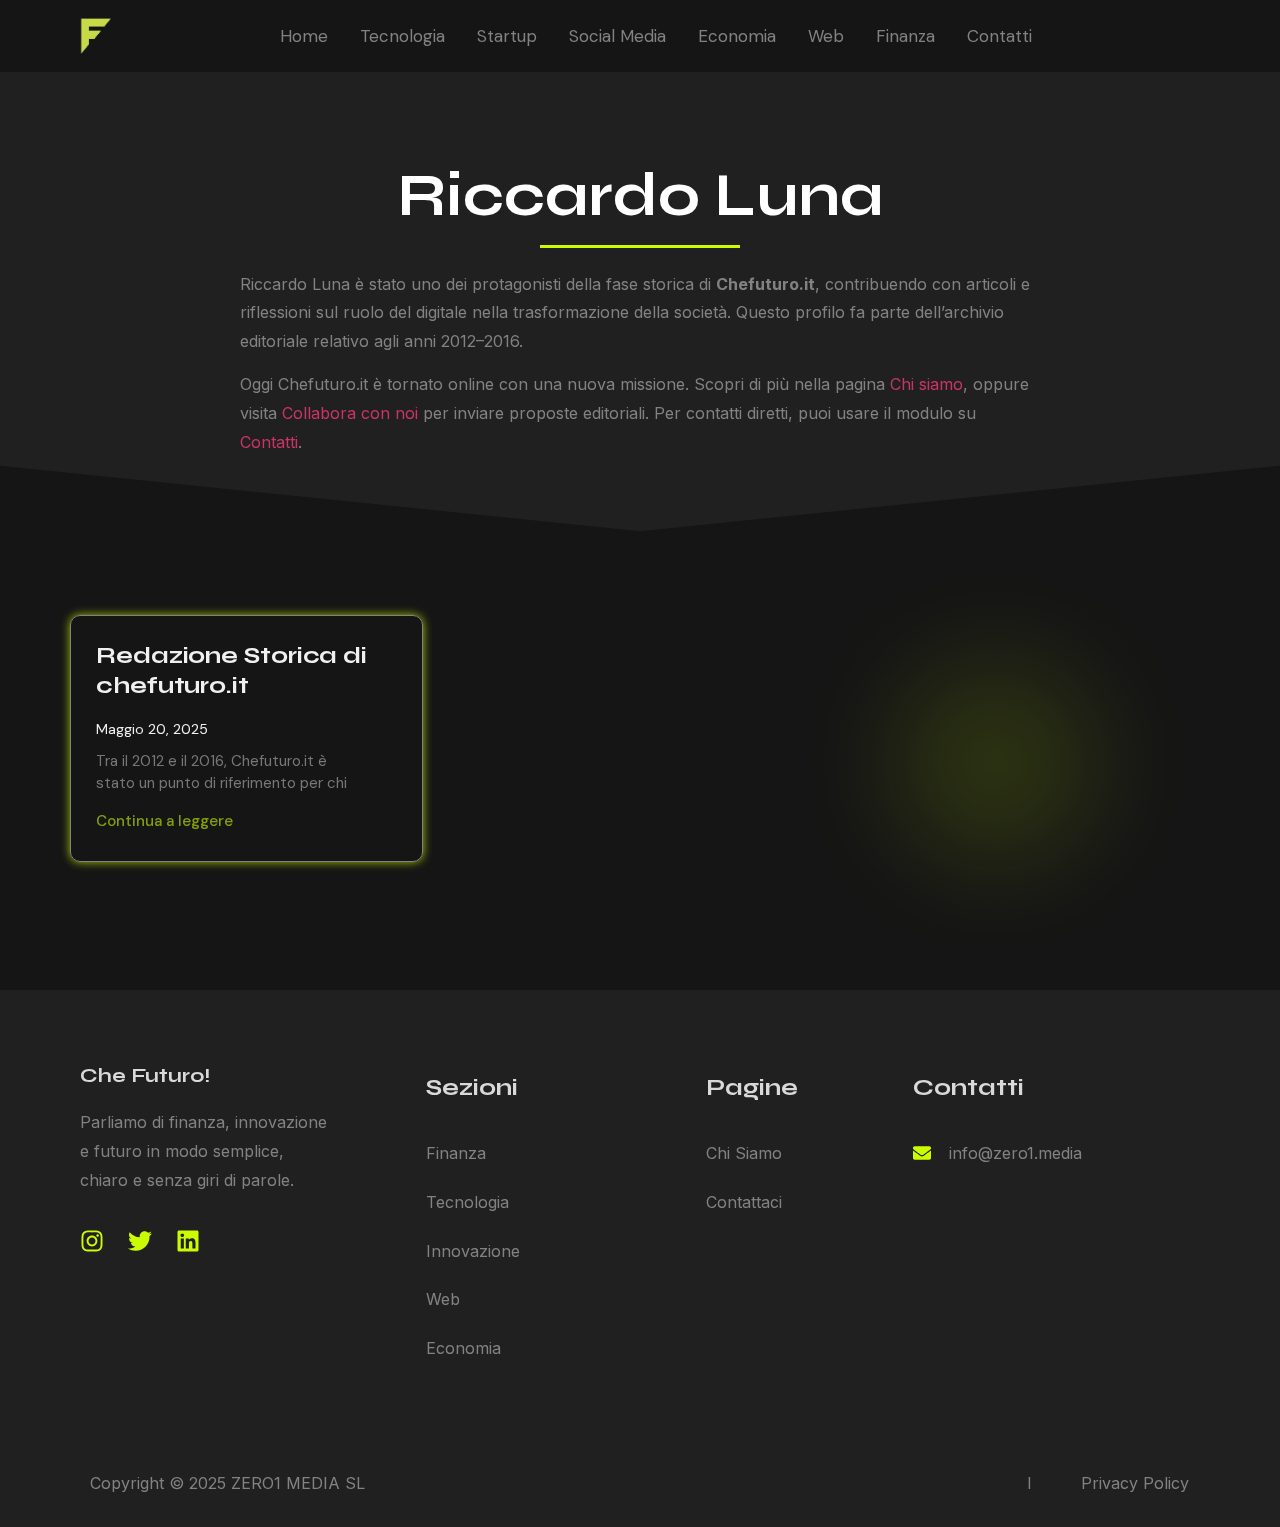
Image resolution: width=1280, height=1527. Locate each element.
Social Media (617, 36)
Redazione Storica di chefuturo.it (231, 670)
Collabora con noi (350, 413)
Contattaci (744, 1202)
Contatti (999, 36)
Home (304, 36)
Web (826, 36)
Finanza (905, 36)
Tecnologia (402, 36)
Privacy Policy (1135, 1483)
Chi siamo (926, 384)
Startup (507, 36)
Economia (737, 36)
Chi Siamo (744, 1153)
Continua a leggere (164, 821)
